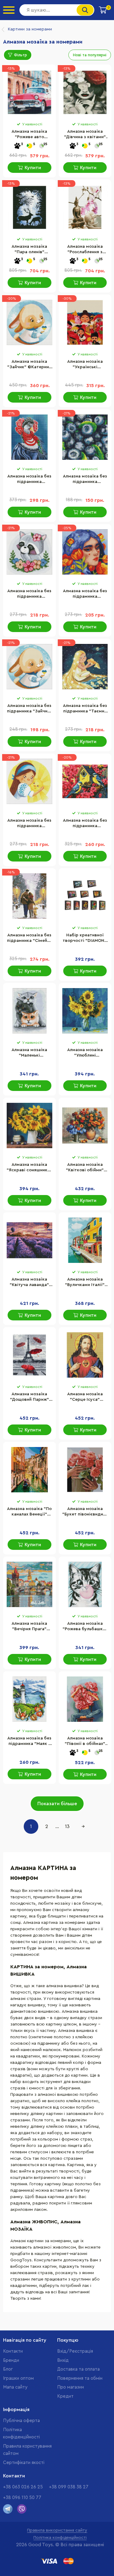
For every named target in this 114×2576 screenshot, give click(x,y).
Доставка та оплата (78, 2369)
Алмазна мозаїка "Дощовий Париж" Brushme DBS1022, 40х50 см (29, 1397)
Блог (8, 2369)
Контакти (13, 2351)
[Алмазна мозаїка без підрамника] (29, 437)
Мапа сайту (15, 2387)
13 (67, 1826)
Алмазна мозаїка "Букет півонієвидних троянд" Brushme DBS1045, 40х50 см (85, 1512)
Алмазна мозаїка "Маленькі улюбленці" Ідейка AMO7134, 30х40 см (29, 1053)
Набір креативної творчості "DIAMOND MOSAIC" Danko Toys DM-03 (85, 938)
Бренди (11, 2360)
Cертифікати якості (24, 2463)
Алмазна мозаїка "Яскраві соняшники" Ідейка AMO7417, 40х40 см (29, 1168)
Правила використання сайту (57, 2530)
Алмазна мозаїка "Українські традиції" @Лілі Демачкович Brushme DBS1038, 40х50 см (85, 365)
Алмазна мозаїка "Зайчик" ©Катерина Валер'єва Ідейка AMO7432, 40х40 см (29, 365)
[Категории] (9, 10)
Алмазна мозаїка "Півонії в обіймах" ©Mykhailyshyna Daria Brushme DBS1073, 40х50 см (85, 1742)
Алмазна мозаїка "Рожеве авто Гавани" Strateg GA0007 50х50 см (29, 135)
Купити (33, 168)
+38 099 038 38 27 (69, 2487)
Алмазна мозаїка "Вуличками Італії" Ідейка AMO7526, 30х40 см (85, 1283)
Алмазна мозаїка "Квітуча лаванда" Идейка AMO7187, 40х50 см (29, 1283)
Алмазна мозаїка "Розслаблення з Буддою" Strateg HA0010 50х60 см (85, 250)
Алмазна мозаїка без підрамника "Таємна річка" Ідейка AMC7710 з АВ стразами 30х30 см (85, 709)
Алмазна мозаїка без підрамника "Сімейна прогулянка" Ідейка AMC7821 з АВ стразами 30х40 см (29, 938)
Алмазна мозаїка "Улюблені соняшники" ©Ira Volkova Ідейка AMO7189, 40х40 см (85, 1053)
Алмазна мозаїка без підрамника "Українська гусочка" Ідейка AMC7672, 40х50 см (29, 480)
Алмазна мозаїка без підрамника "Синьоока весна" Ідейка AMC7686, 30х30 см (85, 594)
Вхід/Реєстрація (75, 2351)
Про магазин (71, 2387)
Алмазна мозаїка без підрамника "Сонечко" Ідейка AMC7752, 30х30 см (29, 824)
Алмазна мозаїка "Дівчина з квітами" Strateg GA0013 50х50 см (85, 135)
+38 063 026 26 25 (23, 2487)
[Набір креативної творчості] (85, 896)
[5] (29, 146)
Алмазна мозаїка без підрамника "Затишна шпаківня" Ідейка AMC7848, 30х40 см (85, 824)
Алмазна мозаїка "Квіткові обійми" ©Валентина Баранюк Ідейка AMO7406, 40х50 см (85, 1168)
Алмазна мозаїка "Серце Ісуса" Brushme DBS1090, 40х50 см (85, 1397)
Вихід (63, 2360)
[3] (17, 146)
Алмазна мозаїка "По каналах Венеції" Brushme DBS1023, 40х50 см (29, 1512)
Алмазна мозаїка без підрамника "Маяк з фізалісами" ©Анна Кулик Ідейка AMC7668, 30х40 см (29, 1742)
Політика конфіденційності (60, 2538)
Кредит (65, 2396)
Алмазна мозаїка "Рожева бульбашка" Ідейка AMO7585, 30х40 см (85, 1627)
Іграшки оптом (18, 2378)
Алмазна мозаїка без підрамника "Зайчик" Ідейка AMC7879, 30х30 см (29, 709)
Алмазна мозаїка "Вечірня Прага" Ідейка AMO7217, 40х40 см (29, 1627)
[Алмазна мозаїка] (29, 93)
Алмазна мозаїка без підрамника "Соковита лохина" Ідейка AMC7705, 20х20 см (85, 480)
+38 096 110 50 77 (22, 2498)
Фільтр (21, 55)
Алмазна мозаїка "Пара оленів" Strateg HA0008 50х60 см (29, 250)
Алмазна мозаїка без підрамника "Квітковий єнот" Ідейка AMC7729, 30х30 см (29, 594)
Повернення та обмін (80, 2378)
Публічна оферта (21, 2421)
